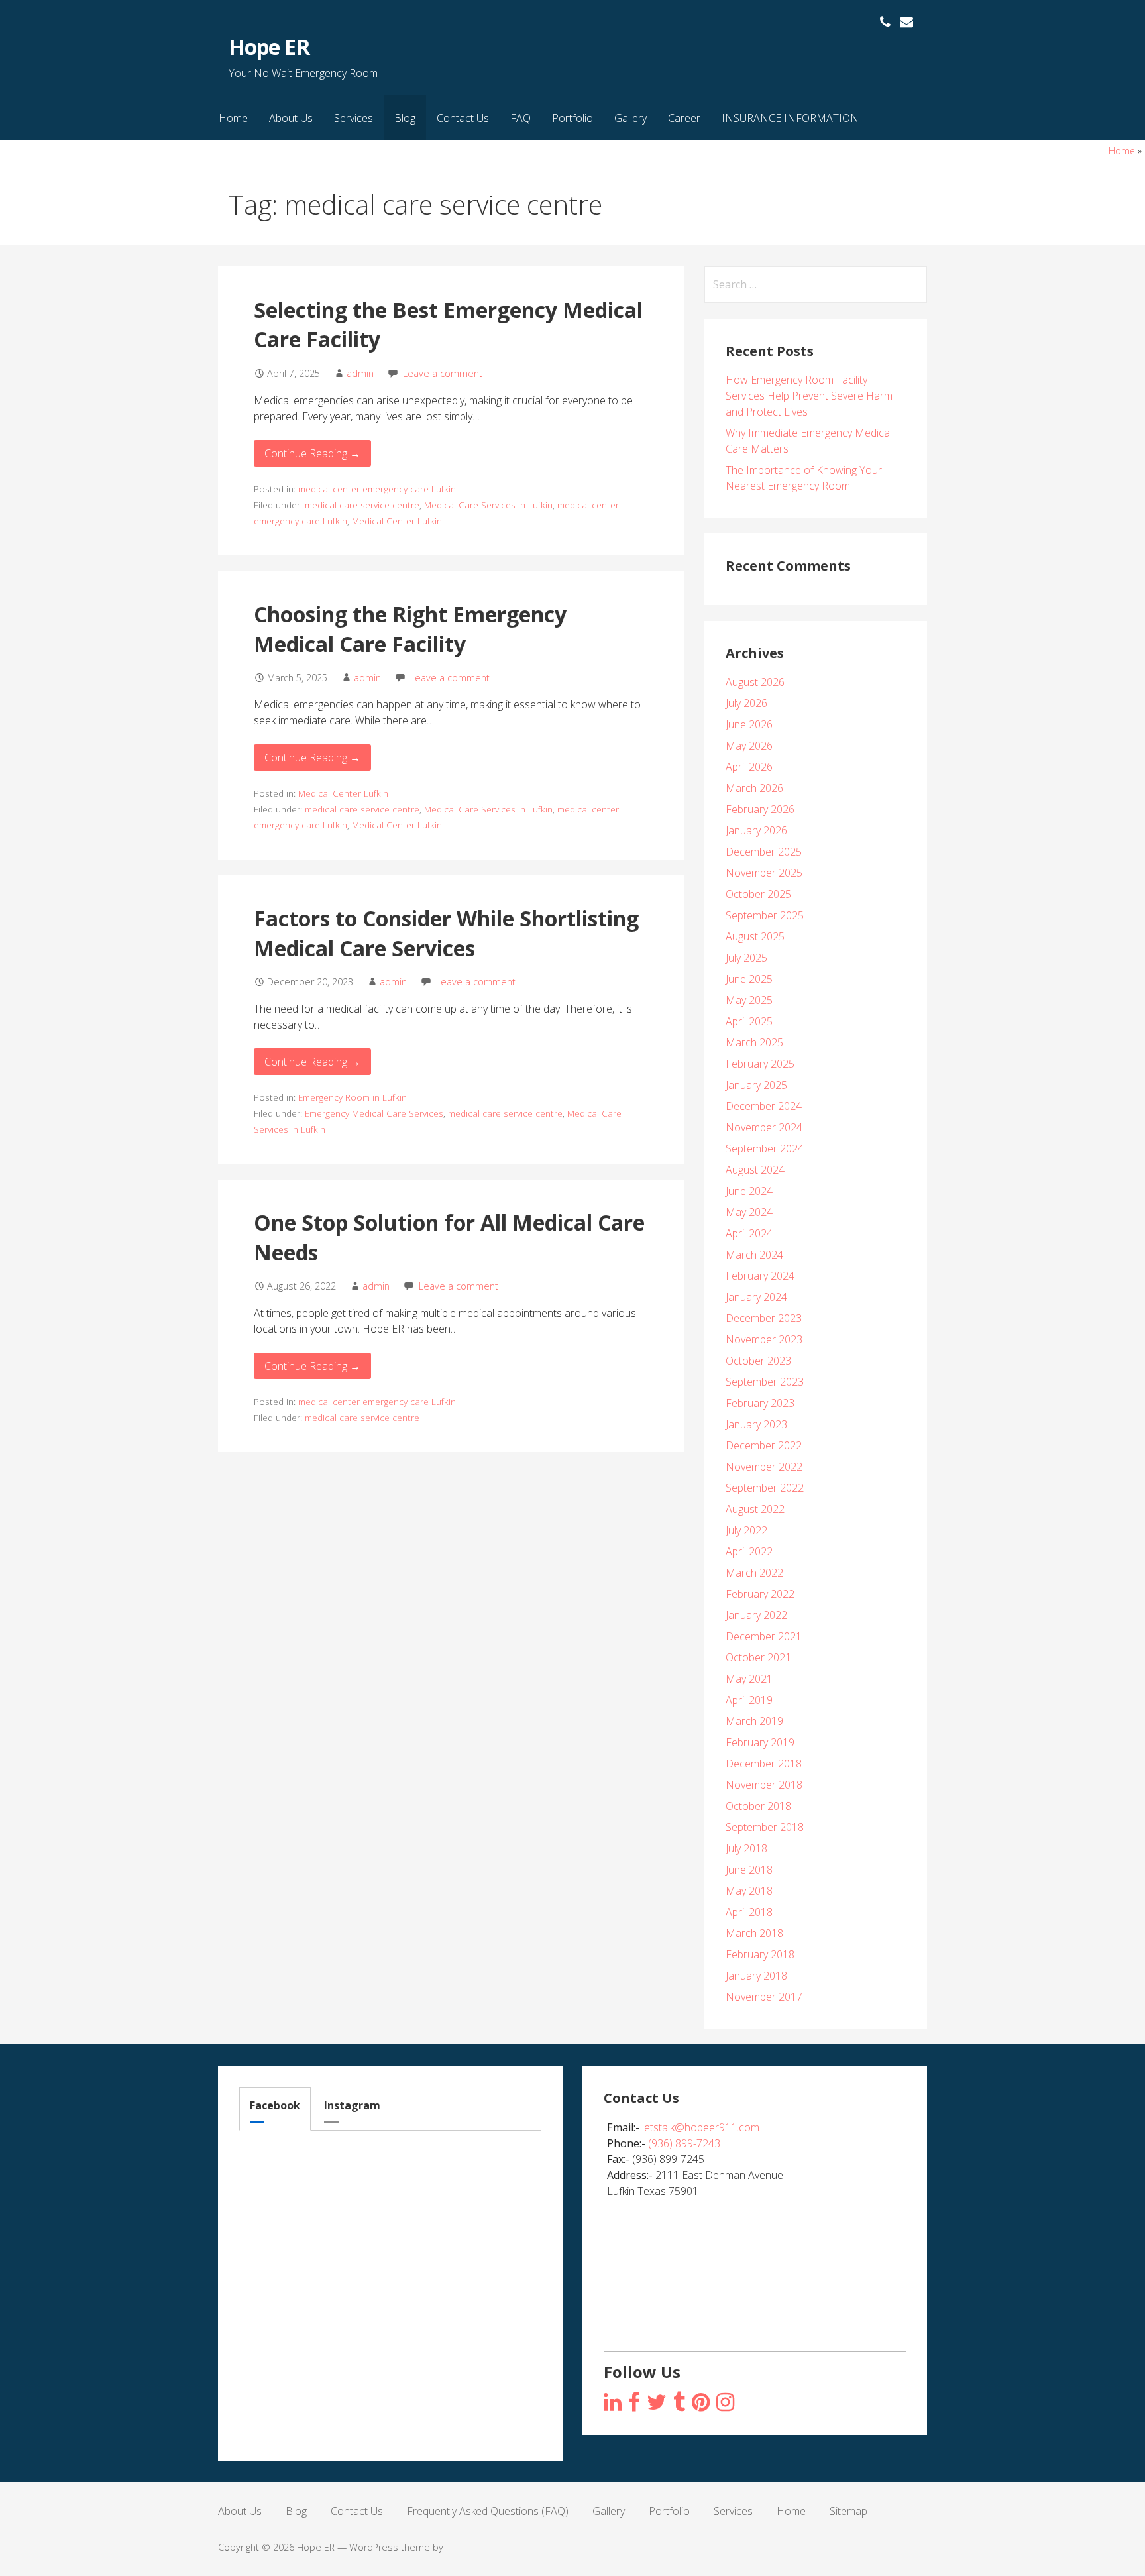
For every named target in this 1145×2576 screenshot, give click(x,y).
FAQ (520, 118)
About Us (291, 118)
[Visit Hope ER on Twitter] (657, 2403)
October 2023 (758, 1361)
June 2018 (749, 1870)
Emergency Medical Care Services (374, 1113)
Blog (405, 118)
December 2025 (764, 852)
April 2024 (749, 1233)
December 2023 (764, 1318)
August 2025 (755, 936)
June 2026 (749, 724)
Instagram (352, 2105)
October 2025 (758, 894)
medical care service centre (362, 505)
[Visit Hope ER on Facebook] (634, 2403)
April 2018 (749, 1912)
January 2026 (756, 830)
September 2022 (765, 1488)
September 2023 (765, 1382)
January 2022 (756, 1615)
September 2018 (765, 1827)
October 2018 (758, 1806)
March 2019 (754, 1721)
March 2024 (754, 1255)
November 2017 (764, 1997)
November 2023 (764, 1339)
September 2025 (765, 915)
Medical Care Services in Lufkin (488, 505)
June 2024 (749, 1191)
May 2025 (749, 1000)
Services (354, 118)
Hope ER (269, 47)
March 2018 (754, 1933)
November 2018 (764, 1785)
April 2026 (749, 767)
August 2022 (755, 1509)
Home (233, 118)
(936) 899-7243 (684, 2143)
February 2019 (760, 1742)
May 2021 (749, 1679)
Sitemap (848, 2511)
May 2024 (749, 1212)
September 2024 (765, 1148)
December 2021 (764, 1636)
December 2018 (764, 1764)
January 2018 (756, 1976)
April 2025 (749, 1021)
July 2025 (746, 958)
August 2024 (755, 1170)
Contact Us (463, 118)
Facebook (275, 2105)
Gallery (630, 118)
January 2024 (756, 1297)
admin (360, 373)
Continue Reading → (312, 453)
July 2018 (746, 1848)
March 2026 (754, 788)
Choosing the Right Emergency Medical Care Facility (410, 629)
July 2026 (746, 703)
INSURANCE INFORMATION (790, 118)
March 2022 (754, 1573)
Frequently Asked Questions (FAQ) (488, 2511)
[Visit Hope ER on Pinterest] (701, 2403)
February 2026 (760, 809)
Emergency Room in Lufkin (353, 1097)
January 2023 (756, 1424)
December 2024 (764, 1106)
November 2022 (764, 1467)
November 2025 (764, 873)
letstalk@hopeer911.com (701, 2127)
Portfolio (572, 118)
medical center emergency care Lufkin (377, 489)
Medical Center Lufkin (397, 521)
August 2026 (755, 682)
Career (684, 118)
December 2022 (764, 1445)
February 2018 (760, 1954)
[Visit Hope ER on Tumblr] (679, 2403)
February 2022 (760, 1594)
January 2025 (756, 1085)
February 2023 (760, 1403)
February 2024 (760, 1276)
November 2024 (764, 1127)
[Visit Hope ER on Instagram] (613, 2403)
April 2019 (749, 1700)
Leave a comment (443, 373)
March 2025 (754, 1042)
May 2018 (749, 1891)
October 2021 (758, 1657)
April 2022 (749, 1551)
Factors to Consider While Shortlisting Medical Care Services (446, 933)
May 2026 (749, 746)
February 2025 (760, 1064)
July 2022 (746, 1530)
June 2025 (749, 979)
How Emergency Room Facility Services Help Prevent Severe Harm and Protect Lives (809, 396)
